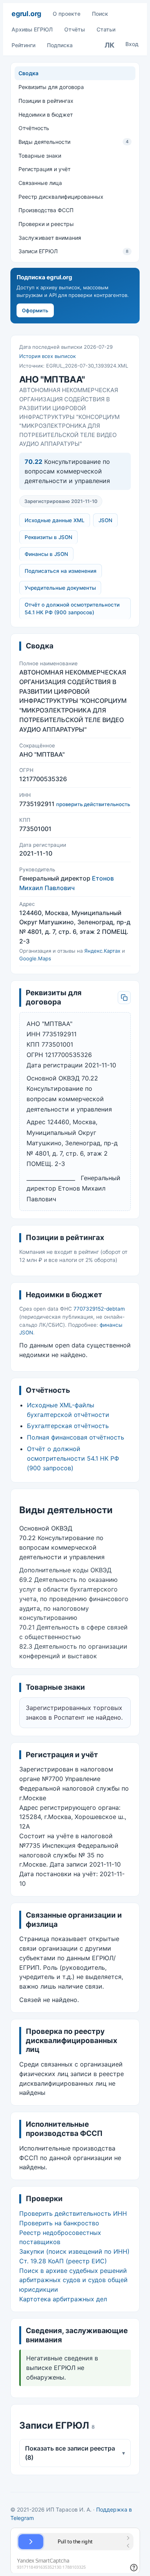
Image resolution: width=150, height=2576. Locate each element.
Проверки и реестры (46, 224)
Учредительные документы (60, 588)
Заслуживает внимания (50, 238)
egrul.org (26, 14)
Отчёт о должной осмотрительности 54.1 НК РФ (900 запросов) (72, 609)
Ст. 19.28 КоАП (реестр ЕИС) (63, 2261)
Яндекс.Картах (102, 951)
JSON (105, 520)
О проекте (67, 14)
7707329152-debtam (99, 1309)
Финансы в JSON (46, 554)
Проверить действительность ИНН (73, 2213)
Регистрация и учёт (44, 169)
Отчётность (34, 128)
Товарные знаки (40, 156)
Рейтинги (23, 45)
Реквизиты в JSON (48, 537)
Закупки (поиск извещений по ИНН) (74, 2251)
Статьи (106, 29)
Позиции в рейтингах (46, 101)
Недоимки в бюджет (46, 115)
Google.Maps (35, 958)
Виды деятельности (74, 142)
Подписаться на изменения (61, 571)
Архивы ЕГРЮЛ (32, 29)
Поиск (100, 14)
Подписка (60, 45)
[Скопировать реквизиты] (124, 998)
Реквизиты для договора (51, 87)
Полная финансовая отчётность (76, 1437)
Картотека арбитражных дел (63, 2299)
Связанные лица (40, 183)
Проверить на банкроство (59, 2223)
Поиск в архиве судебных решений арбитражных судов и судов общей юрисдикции (73, 2280)
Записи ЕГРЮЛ (74, 251)
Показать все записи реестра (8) (75, 2453)
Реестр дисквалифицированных (61, 197)
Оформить (35, 310)
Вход (132, 44)
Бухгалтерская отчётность (68, 1426)
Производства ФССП (46, 210)
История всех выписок (47, 356)
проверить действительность (93, 804)
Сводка (28, 73)
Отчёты (75, 29)
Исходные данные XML (55, 520)
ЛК (110, 45)
